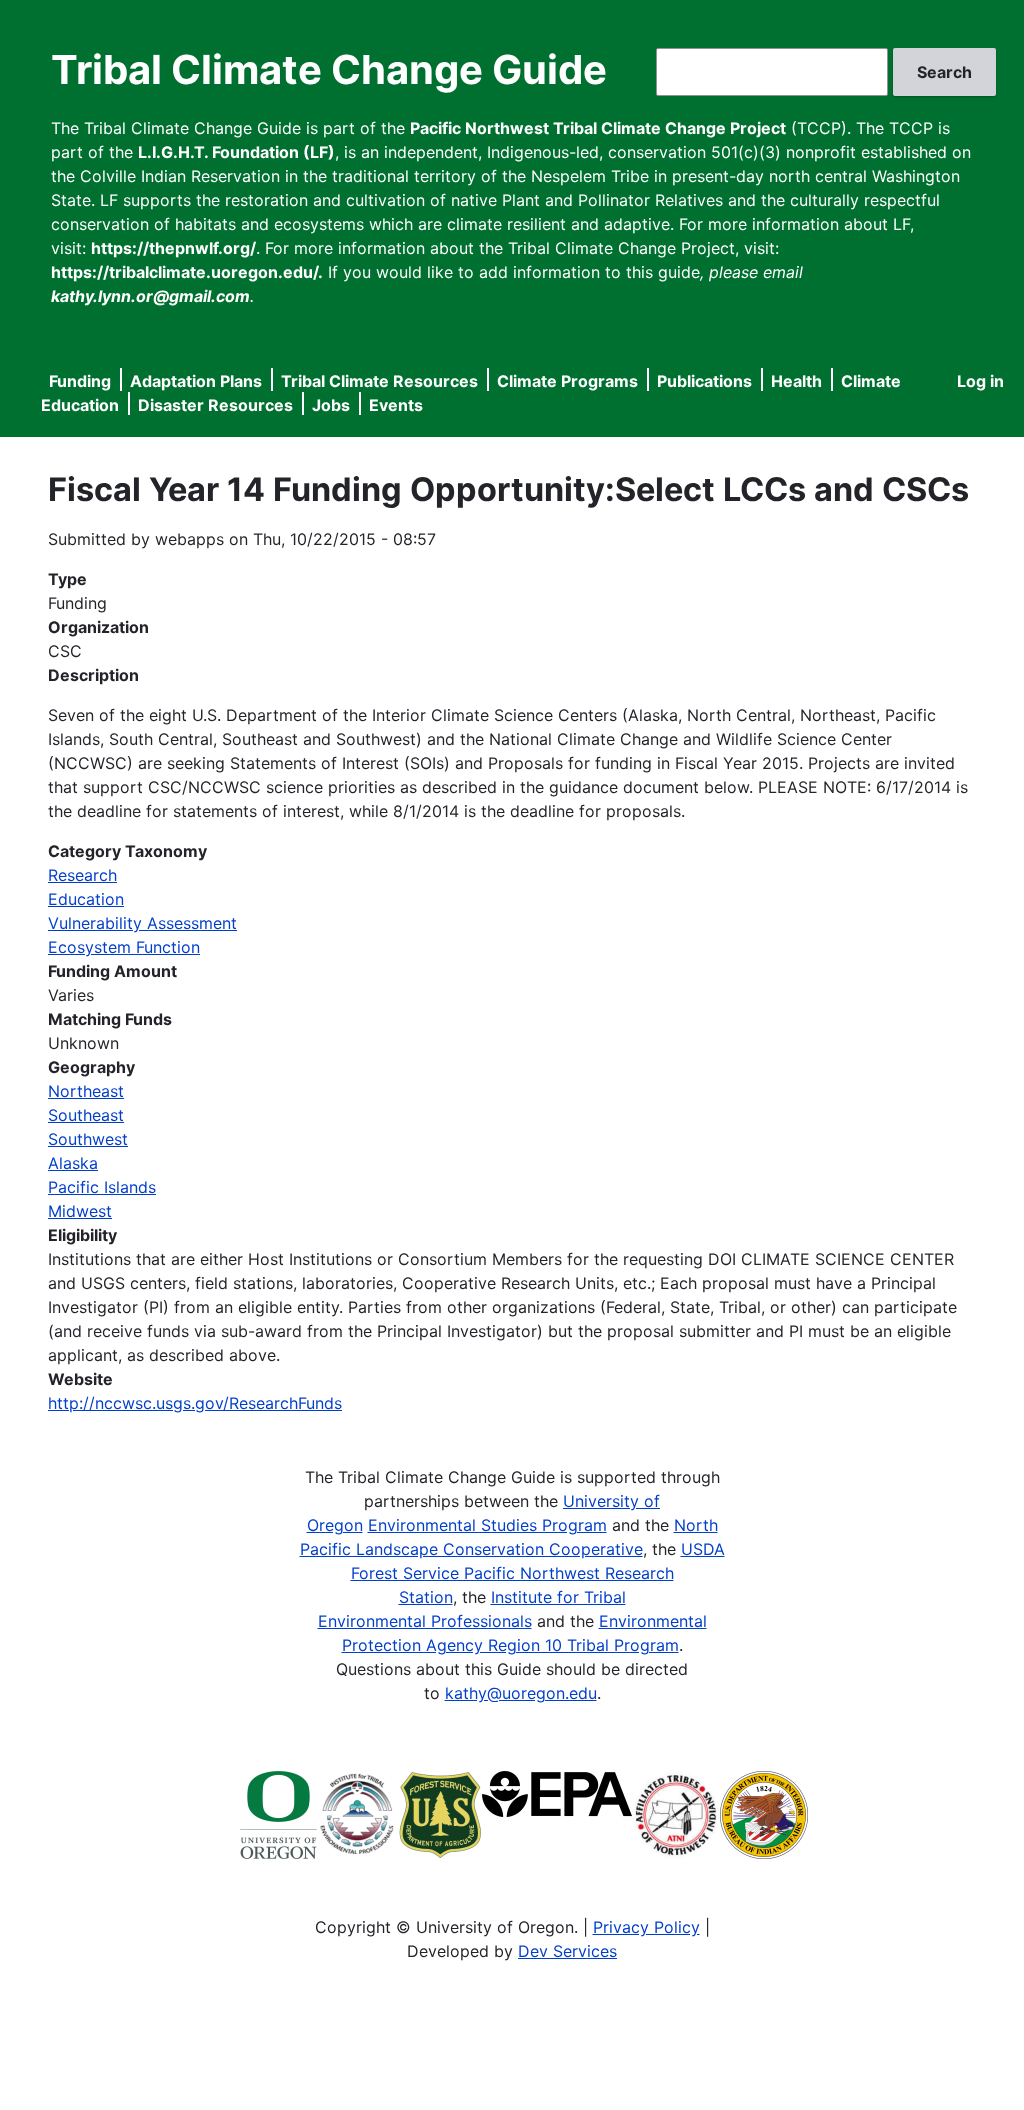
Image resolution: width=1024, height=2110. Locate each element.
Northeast (86, 1091)
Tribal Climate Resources (379, 381)
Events (396, 405)
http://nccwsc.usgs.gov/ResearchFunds (195, 1403)
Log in (980, 381)
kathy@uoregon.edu (521, 1693)
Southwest (88, 1139)
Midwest (80, 1211)
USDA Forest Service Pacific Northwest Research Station (538, 1573)
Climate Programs (567, 381)
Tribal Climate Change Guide (329, 69)
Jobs (331, 405)
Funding (80, 381)
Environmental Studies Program (487, 1525)
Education (86, 899)
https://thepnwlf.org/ (173, 248)
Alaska (73, 1163)
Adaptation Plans (196, 381)
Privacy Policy (646, 1927)
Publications (704, 381)
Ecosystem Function (124, 947)
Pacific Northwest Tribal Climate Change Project (598, 128)
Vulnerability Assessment (142, 923)
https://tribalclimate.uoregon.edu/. (187, 272)
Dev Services (567, 1951)
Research (82, 875)
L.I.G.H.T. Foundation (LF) (236, 152)
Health (796, 381)
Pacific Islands (102, 1187)
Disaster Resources (215, 405)
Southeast (86, 1115)
